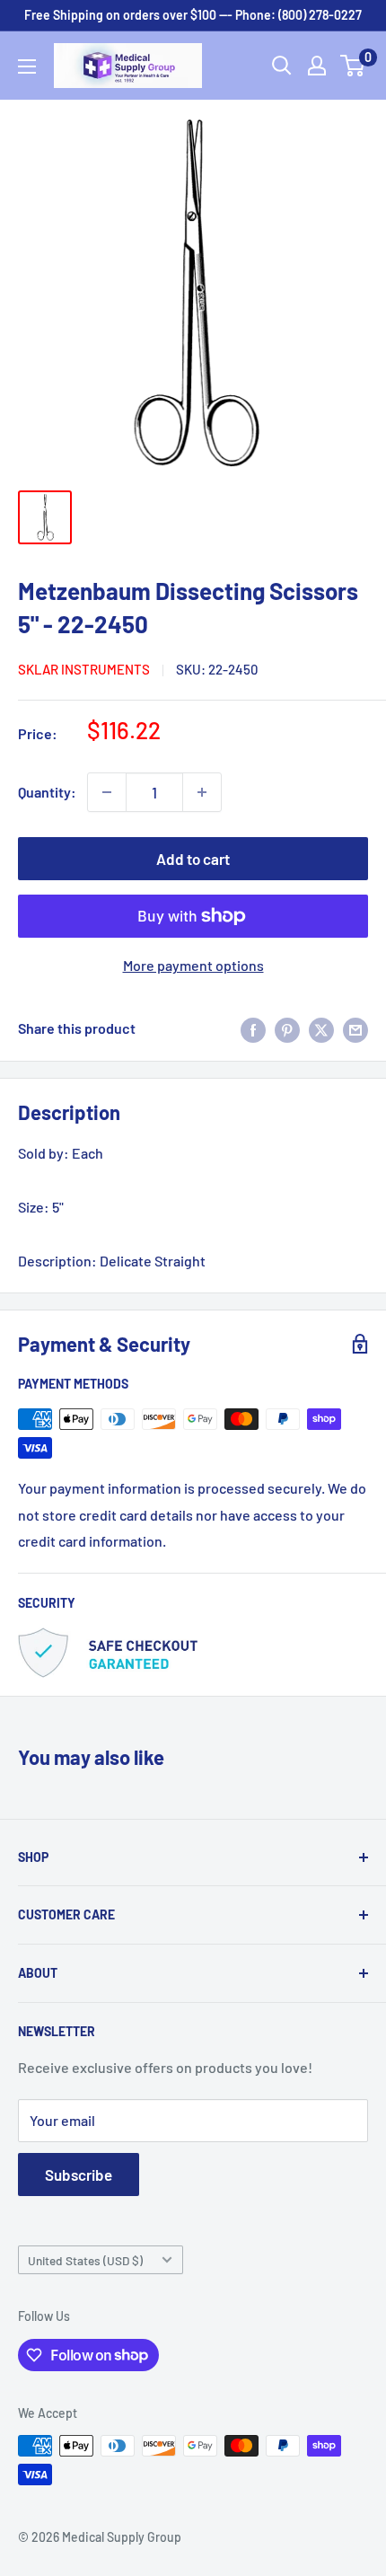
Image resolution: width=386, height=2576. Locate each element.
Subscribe (79, 2175)
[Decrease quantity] (107, 792)
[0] (353, 66)
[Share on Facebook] (253, 1029)
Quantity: (47, 792)
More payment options (193, 965)
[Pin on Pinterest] (287, 1029)
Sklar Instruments (84, 669)
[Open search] (282, 66)
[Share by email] (355, 1029)
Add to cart (193, 859)
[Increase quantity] (202, 792)
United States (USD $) (85, 2260)
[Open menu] (27, 66)
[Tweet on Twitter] (321, 1029)
